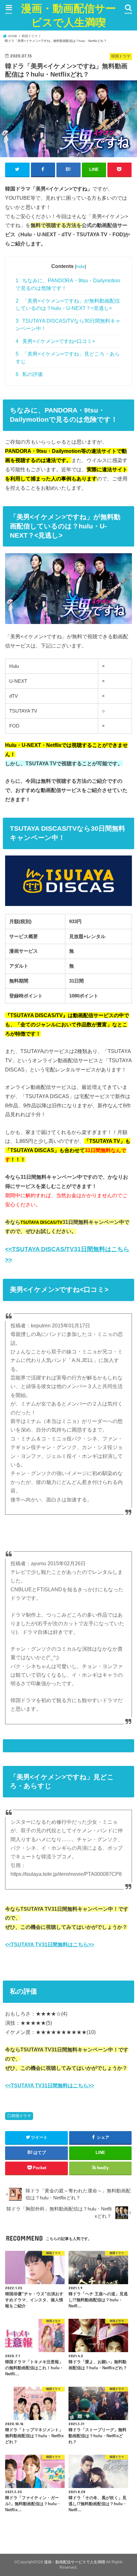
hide (80, 266)
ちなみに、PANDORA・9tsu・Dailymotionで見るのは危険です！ (68, 284)
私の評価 (29, 374)
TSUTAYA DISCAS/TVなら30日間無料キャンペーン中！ (68, 325)
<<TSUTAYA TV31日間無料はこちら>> (50, 1944)
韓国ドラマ (21, 2116)
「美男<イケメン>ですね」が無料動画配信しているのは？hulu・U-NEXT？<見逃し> (68, 305)
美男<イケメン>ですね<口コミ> (55, 341)
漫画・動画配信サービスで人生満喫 (68, 15)
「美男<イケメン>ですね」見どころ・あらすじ (68, 358)
